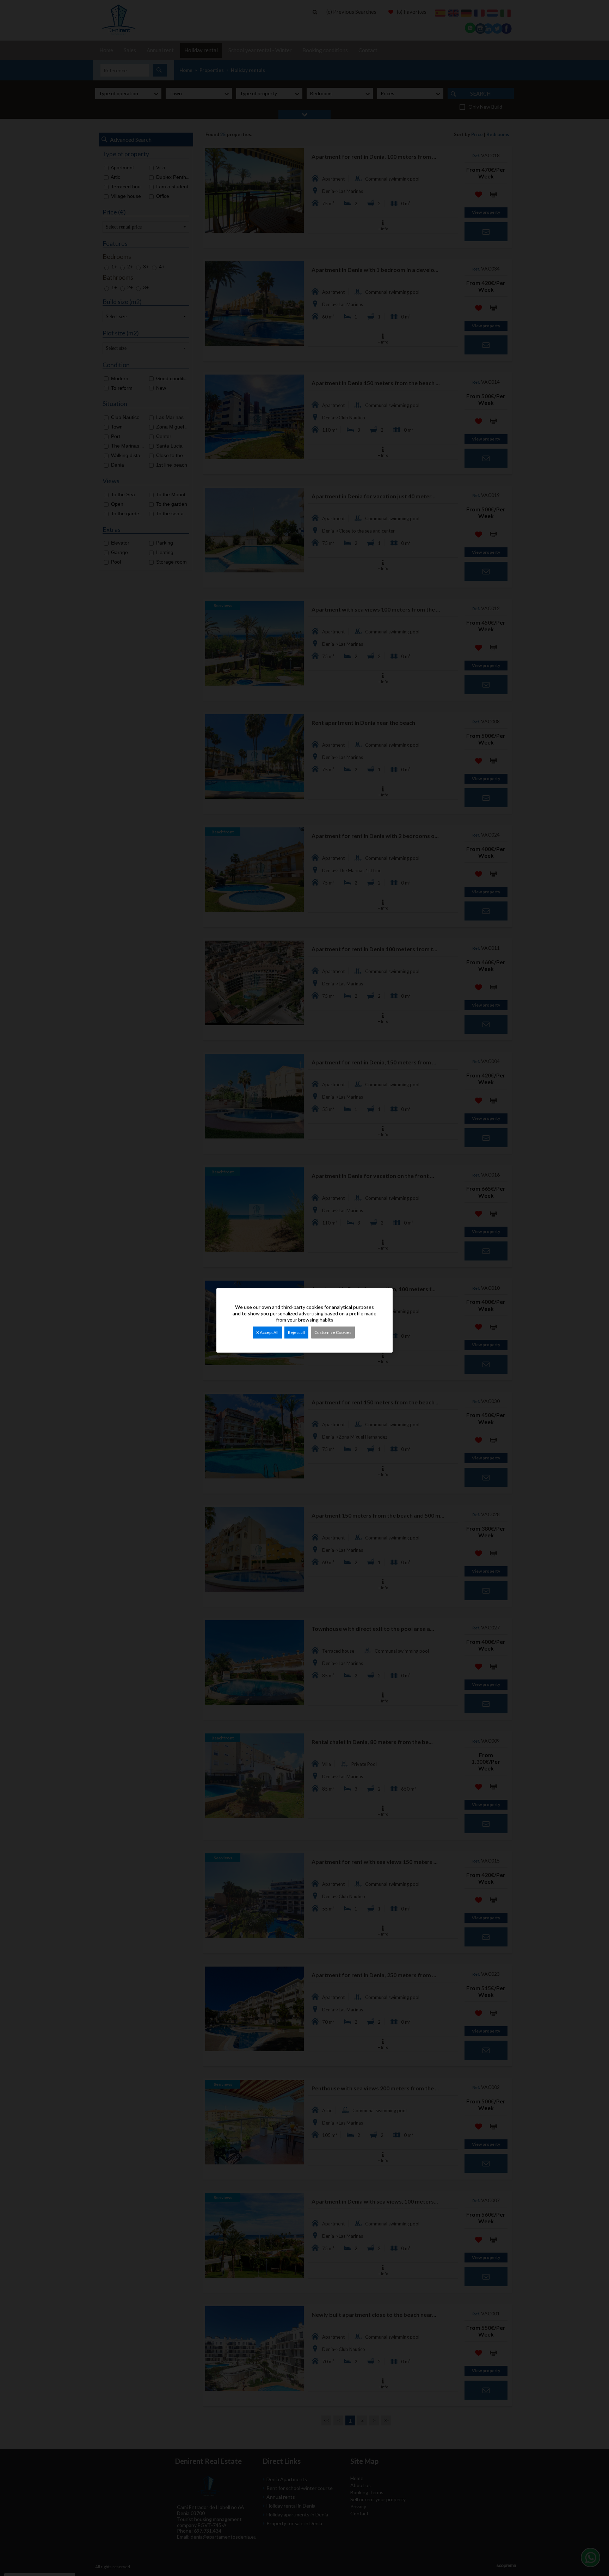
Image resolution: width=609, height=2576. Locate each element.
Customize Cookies (333, 1332)
